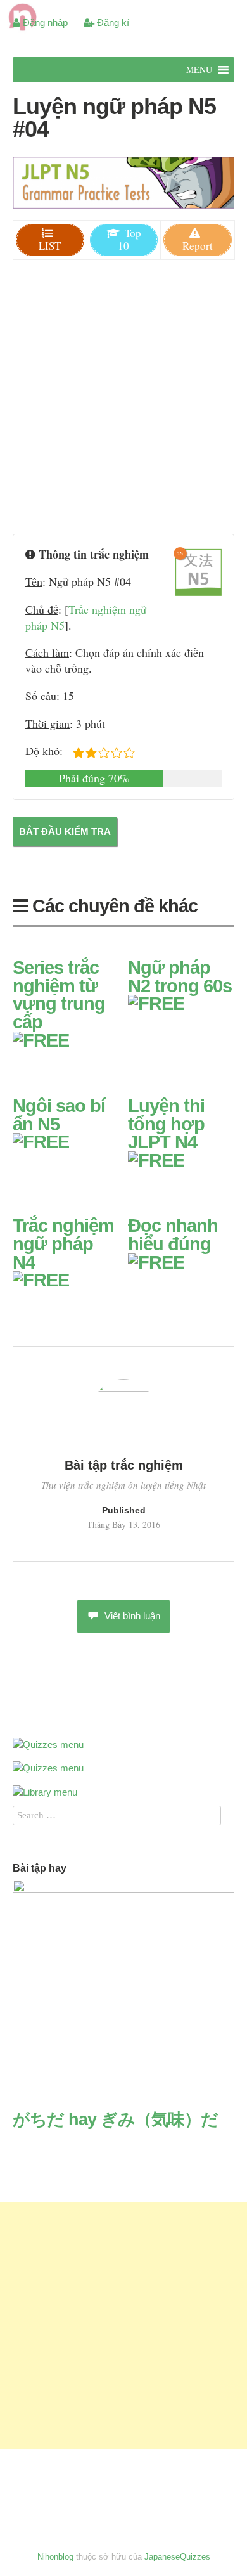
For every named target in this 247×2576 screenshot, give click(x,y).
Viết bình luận (132, 1616)
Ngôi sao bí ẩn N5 (59, 1115)
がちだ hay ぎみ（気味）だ (115, 2120)
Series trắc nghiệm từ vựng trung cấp (59, 995)
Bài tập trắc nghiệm (124, 1465)
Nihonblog (55, 2557)
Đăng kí (112, 23)
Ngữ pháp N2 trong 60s (180, 977)
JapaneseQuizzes (177, 2557)
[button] (199, 70)
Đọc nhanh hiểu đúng (173, 1235)
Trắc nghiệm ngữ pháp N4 (63, 1244)
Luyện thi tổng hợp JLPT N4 (166, 1124)
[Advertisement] (123, 399)
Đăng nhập (44, 23)
